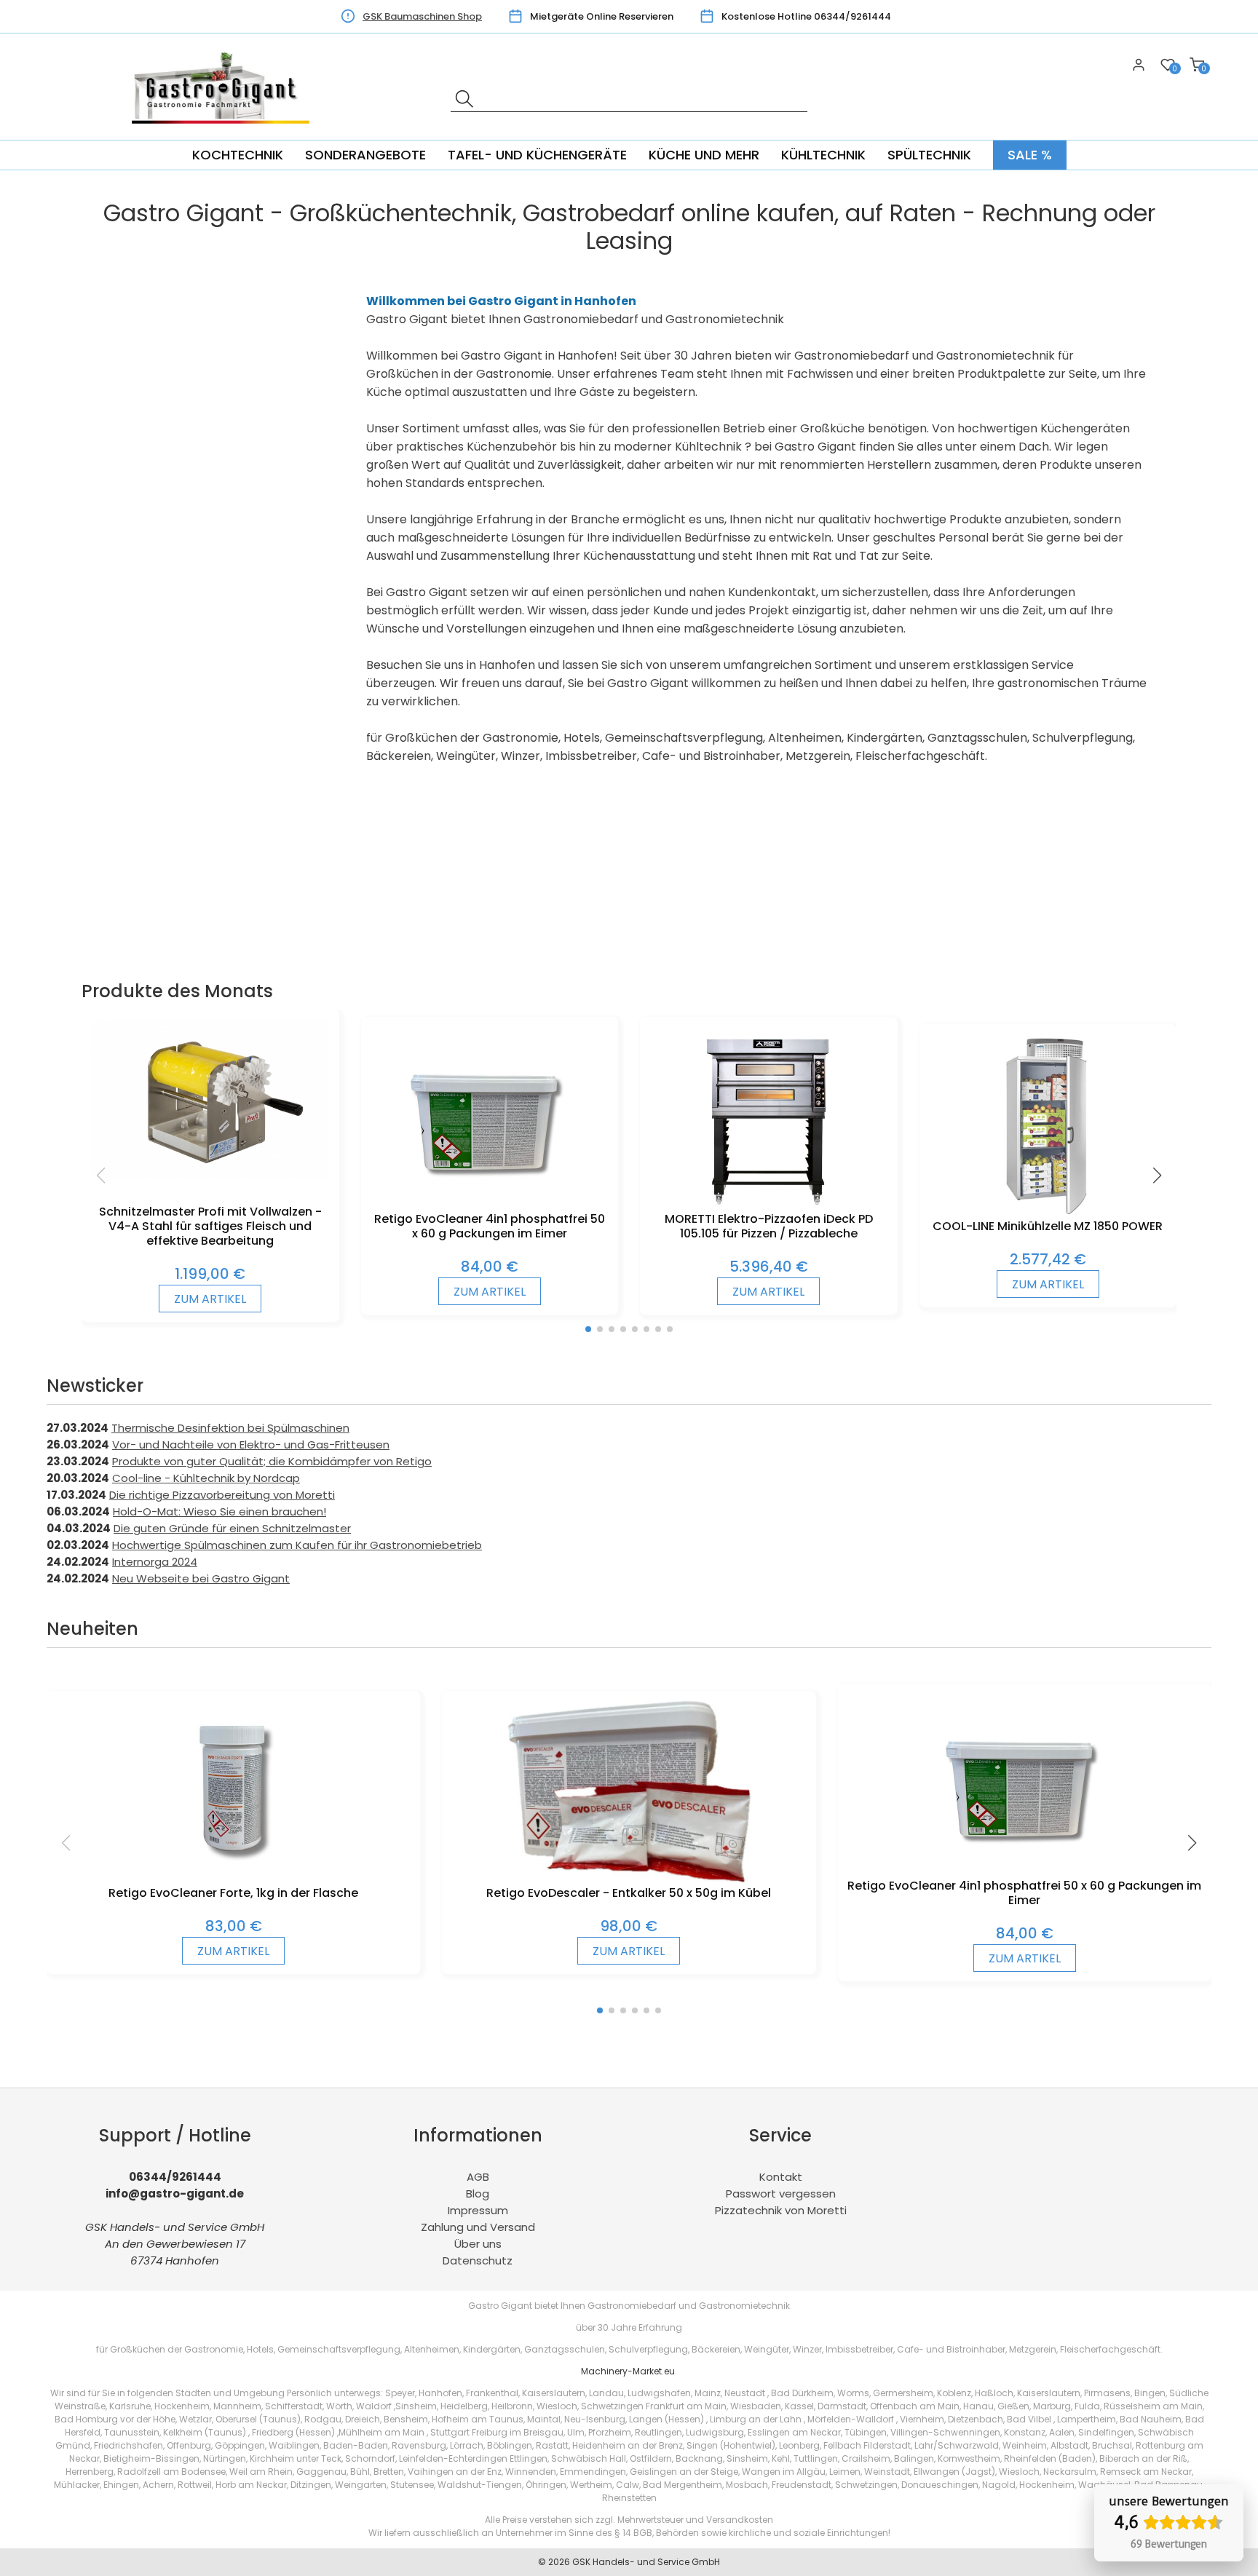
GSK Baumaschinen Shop (422, 16)
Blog (478, 2193)
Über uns (478, 2244)
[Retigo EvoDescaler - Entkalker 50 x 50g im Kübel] (629, 1878)
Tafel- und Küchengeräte (537, 155)
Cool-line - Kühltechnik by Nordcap (206, 1478)
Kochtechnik (238, 155)
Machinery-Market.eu (628, 2371)
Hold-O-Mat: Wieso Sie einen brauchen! (219, 1511)
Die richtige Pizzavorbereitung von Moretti (222, 1495)
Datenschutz (478, 2260)
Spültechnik (929, 155)
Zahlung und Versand (478, 2227)
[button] (588, 1329)
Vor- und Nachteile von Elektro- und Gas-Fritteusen (251, 1444)
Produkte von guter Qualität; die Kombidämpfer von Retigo (272, 1461)
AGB (478, 2177)
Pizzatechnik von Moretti (781, 2210)
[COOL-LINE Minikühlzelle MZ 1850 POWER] (1048, 1212)
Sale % (1030, 155)
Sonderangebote (365, 155)
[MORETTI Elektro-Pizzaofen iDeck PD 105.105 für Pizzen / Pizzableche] (768, 1204)
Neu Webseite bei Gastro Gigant (201, 1578)
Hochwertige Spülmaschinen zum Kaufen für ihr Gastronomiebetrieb (297, 1545)
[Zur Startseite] (225, 131)
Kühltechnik (823, 155)
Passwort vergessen (781, 2193)
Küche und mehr (704, 155)
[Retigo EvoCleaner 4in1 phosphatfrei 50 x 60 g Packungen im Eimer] (489, 1204)
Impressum (478, 2210)
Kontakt (781, 2177)
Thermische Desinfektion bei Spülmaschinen (230, 1428)
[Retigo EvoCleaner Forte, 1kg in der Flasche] (234, 1878)
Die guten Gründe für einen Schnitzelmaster (232, 1528)
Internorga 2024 (155, 1562)
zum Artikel (210, 1299)
